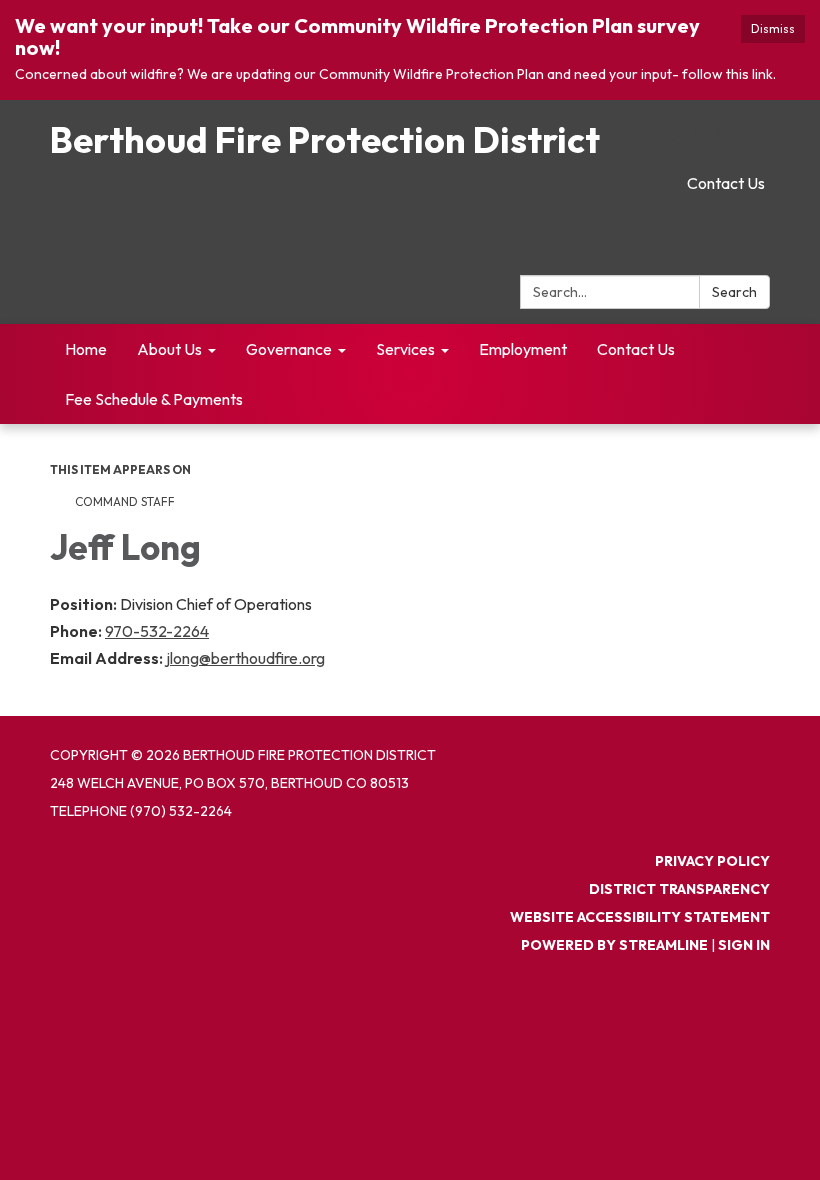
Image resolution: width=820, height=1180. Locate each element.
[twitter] (683, 139)
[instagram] (720, 139)
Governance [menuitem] (289, 349)
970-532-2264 (157, 631)
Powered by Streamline (614, 945)
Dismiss (773, 28)
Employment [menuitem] (523, 349)
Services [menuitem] (405, 349)
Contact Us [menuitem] (636, 349)
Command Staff (125, 501)
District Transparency (679, 889)
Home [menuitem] (86, 349)
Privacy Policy (712, 861)
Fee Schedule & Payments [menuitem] (154, 399)
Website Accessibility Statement (640, 917)
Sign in (744, 945)
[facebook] (757, 139)
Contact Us (726, 183)
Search (734, 292)
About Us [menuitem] (169, 349)
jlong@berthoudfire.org (245, 658)
